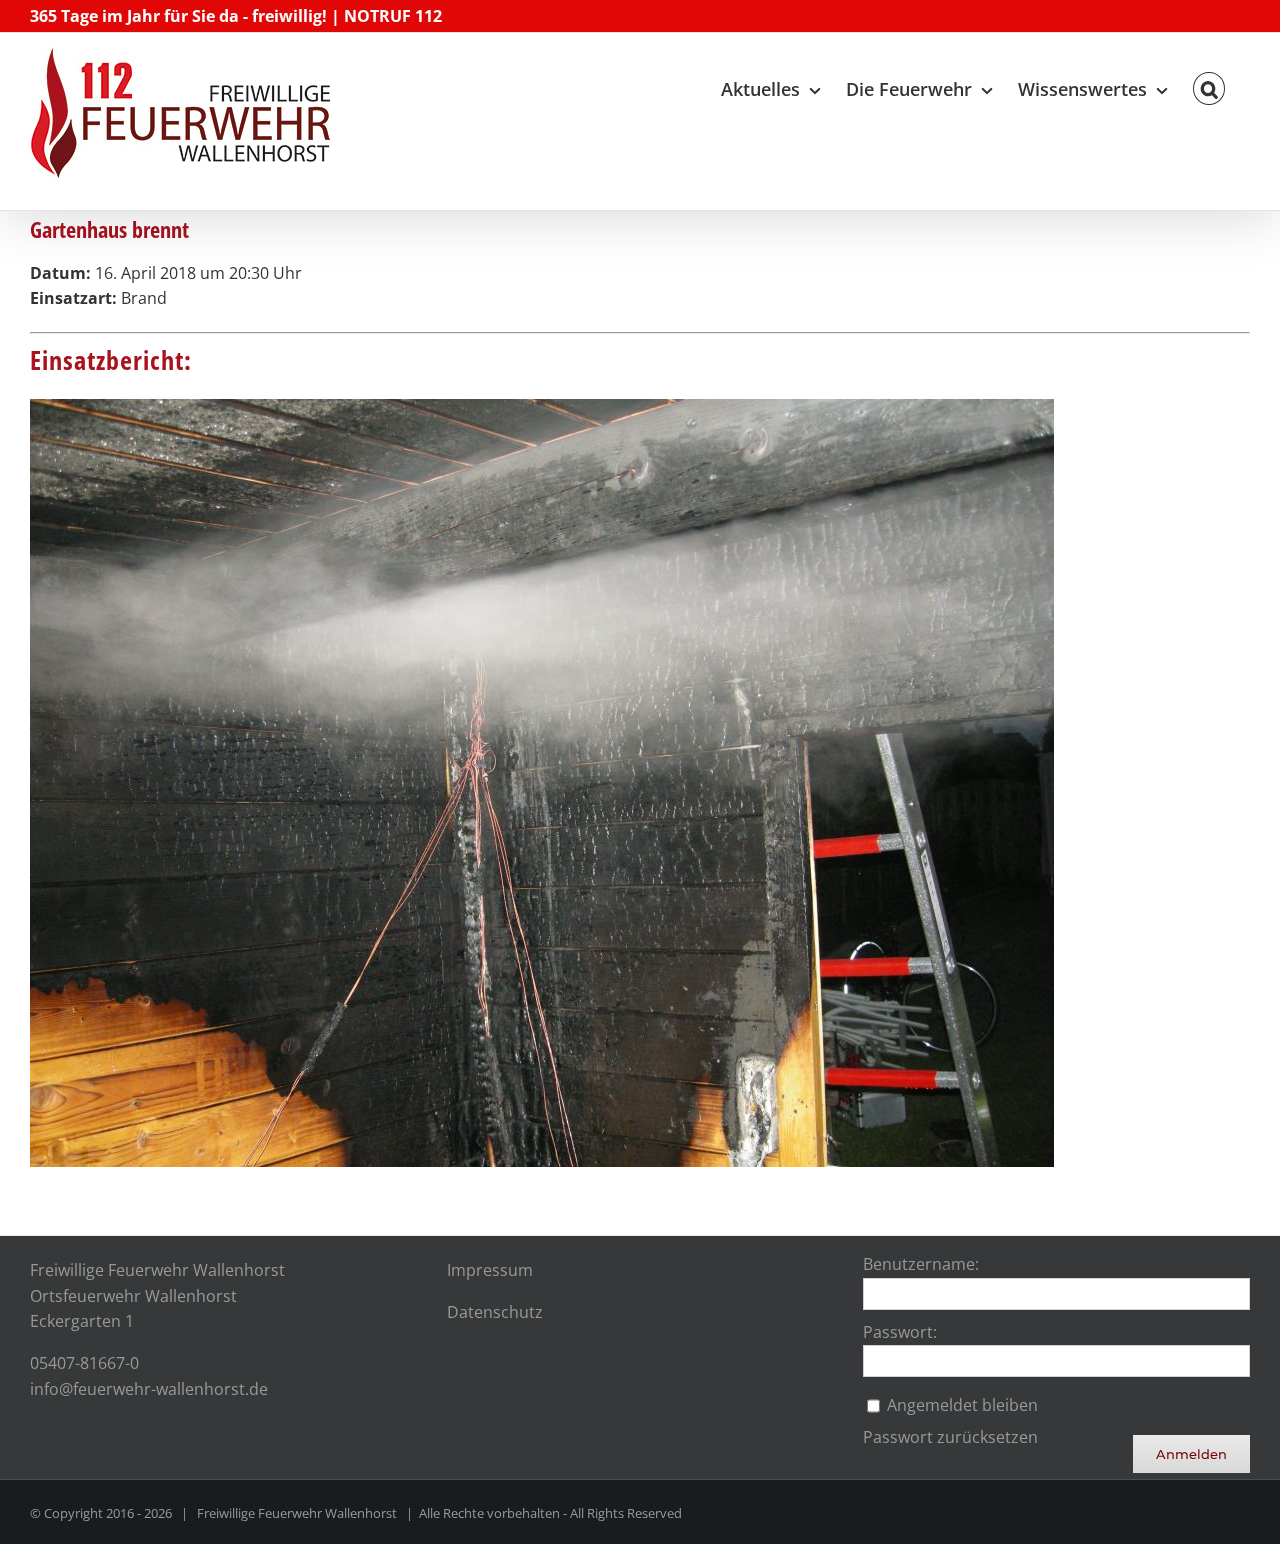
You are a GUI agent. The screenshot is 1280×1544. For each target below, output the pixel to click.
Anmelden (1191, 1454)
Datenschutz (495, 1312)
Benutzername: (921, 1264)
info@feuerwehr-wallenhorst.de (149, 1389)
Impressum (490, 1270)
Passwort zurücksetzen (950, 1437)
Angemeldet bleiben (962, 1405)
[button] (1209, 84)
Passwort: (900, 1332)
